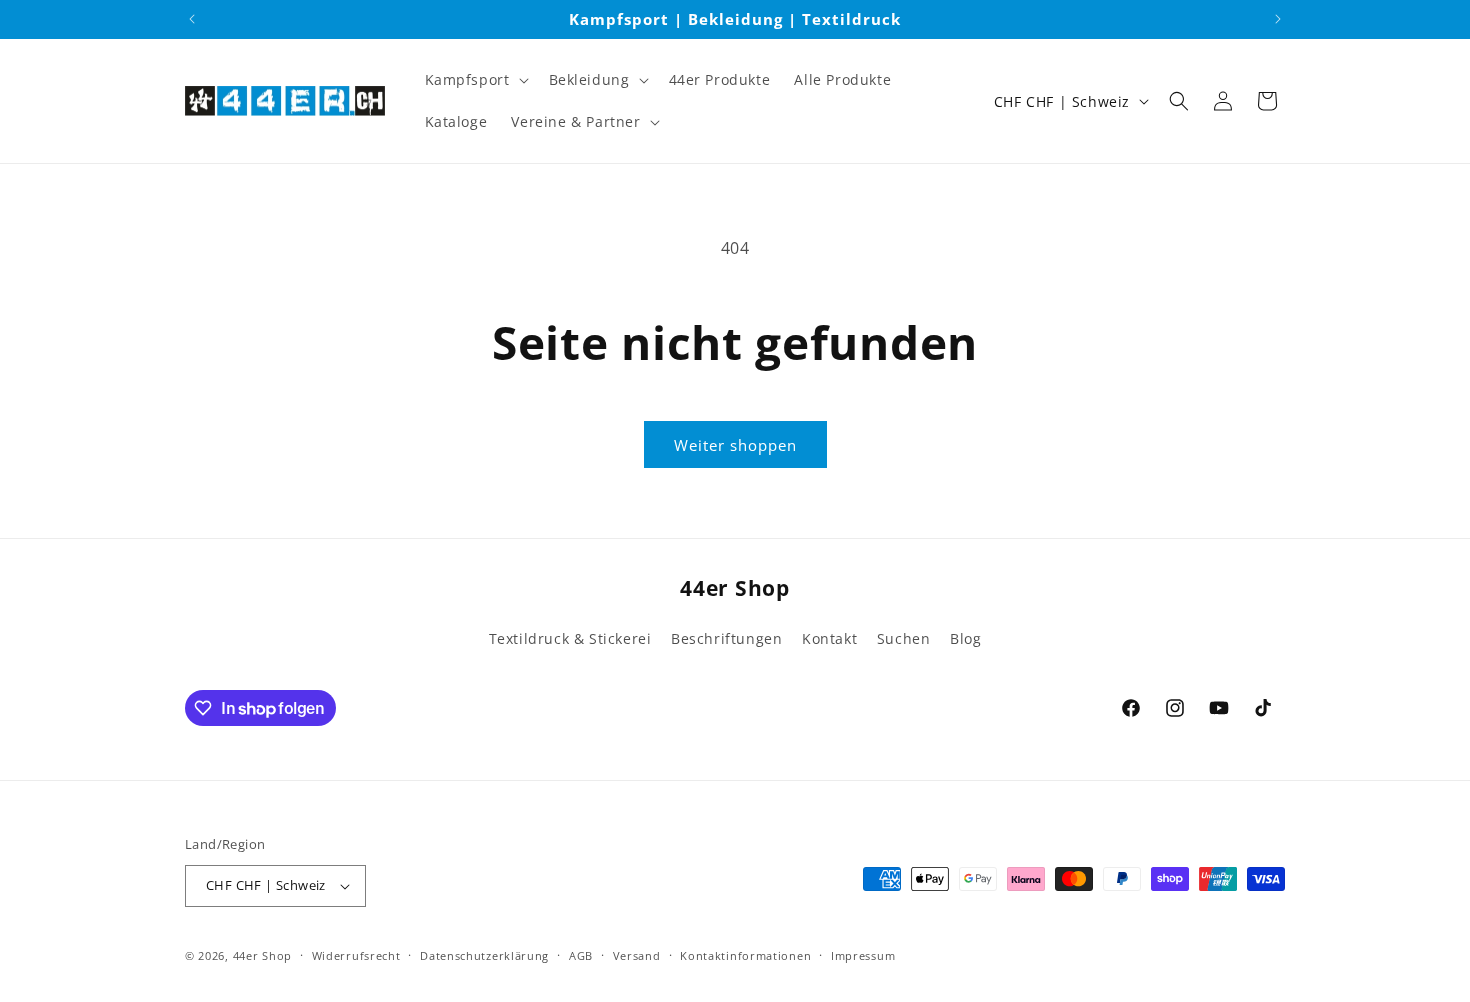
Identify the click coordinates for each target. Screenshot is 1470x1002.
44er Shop (262, 955)
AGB (581, 955)
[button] (475, 80)
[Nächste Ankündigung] (1278, 19)
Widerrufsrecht (356, 955)
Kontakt (829, 638)
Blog (965, 638)
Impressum (863, 955)
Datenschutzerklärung (484, 955)
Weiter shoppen (735, 445)
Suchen (904, 638)
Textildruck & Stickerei (570, 638)
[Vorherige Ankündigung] (192, 19)
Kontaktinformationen (745, 955)
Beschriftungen (726, 638)
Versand (637, 955)
